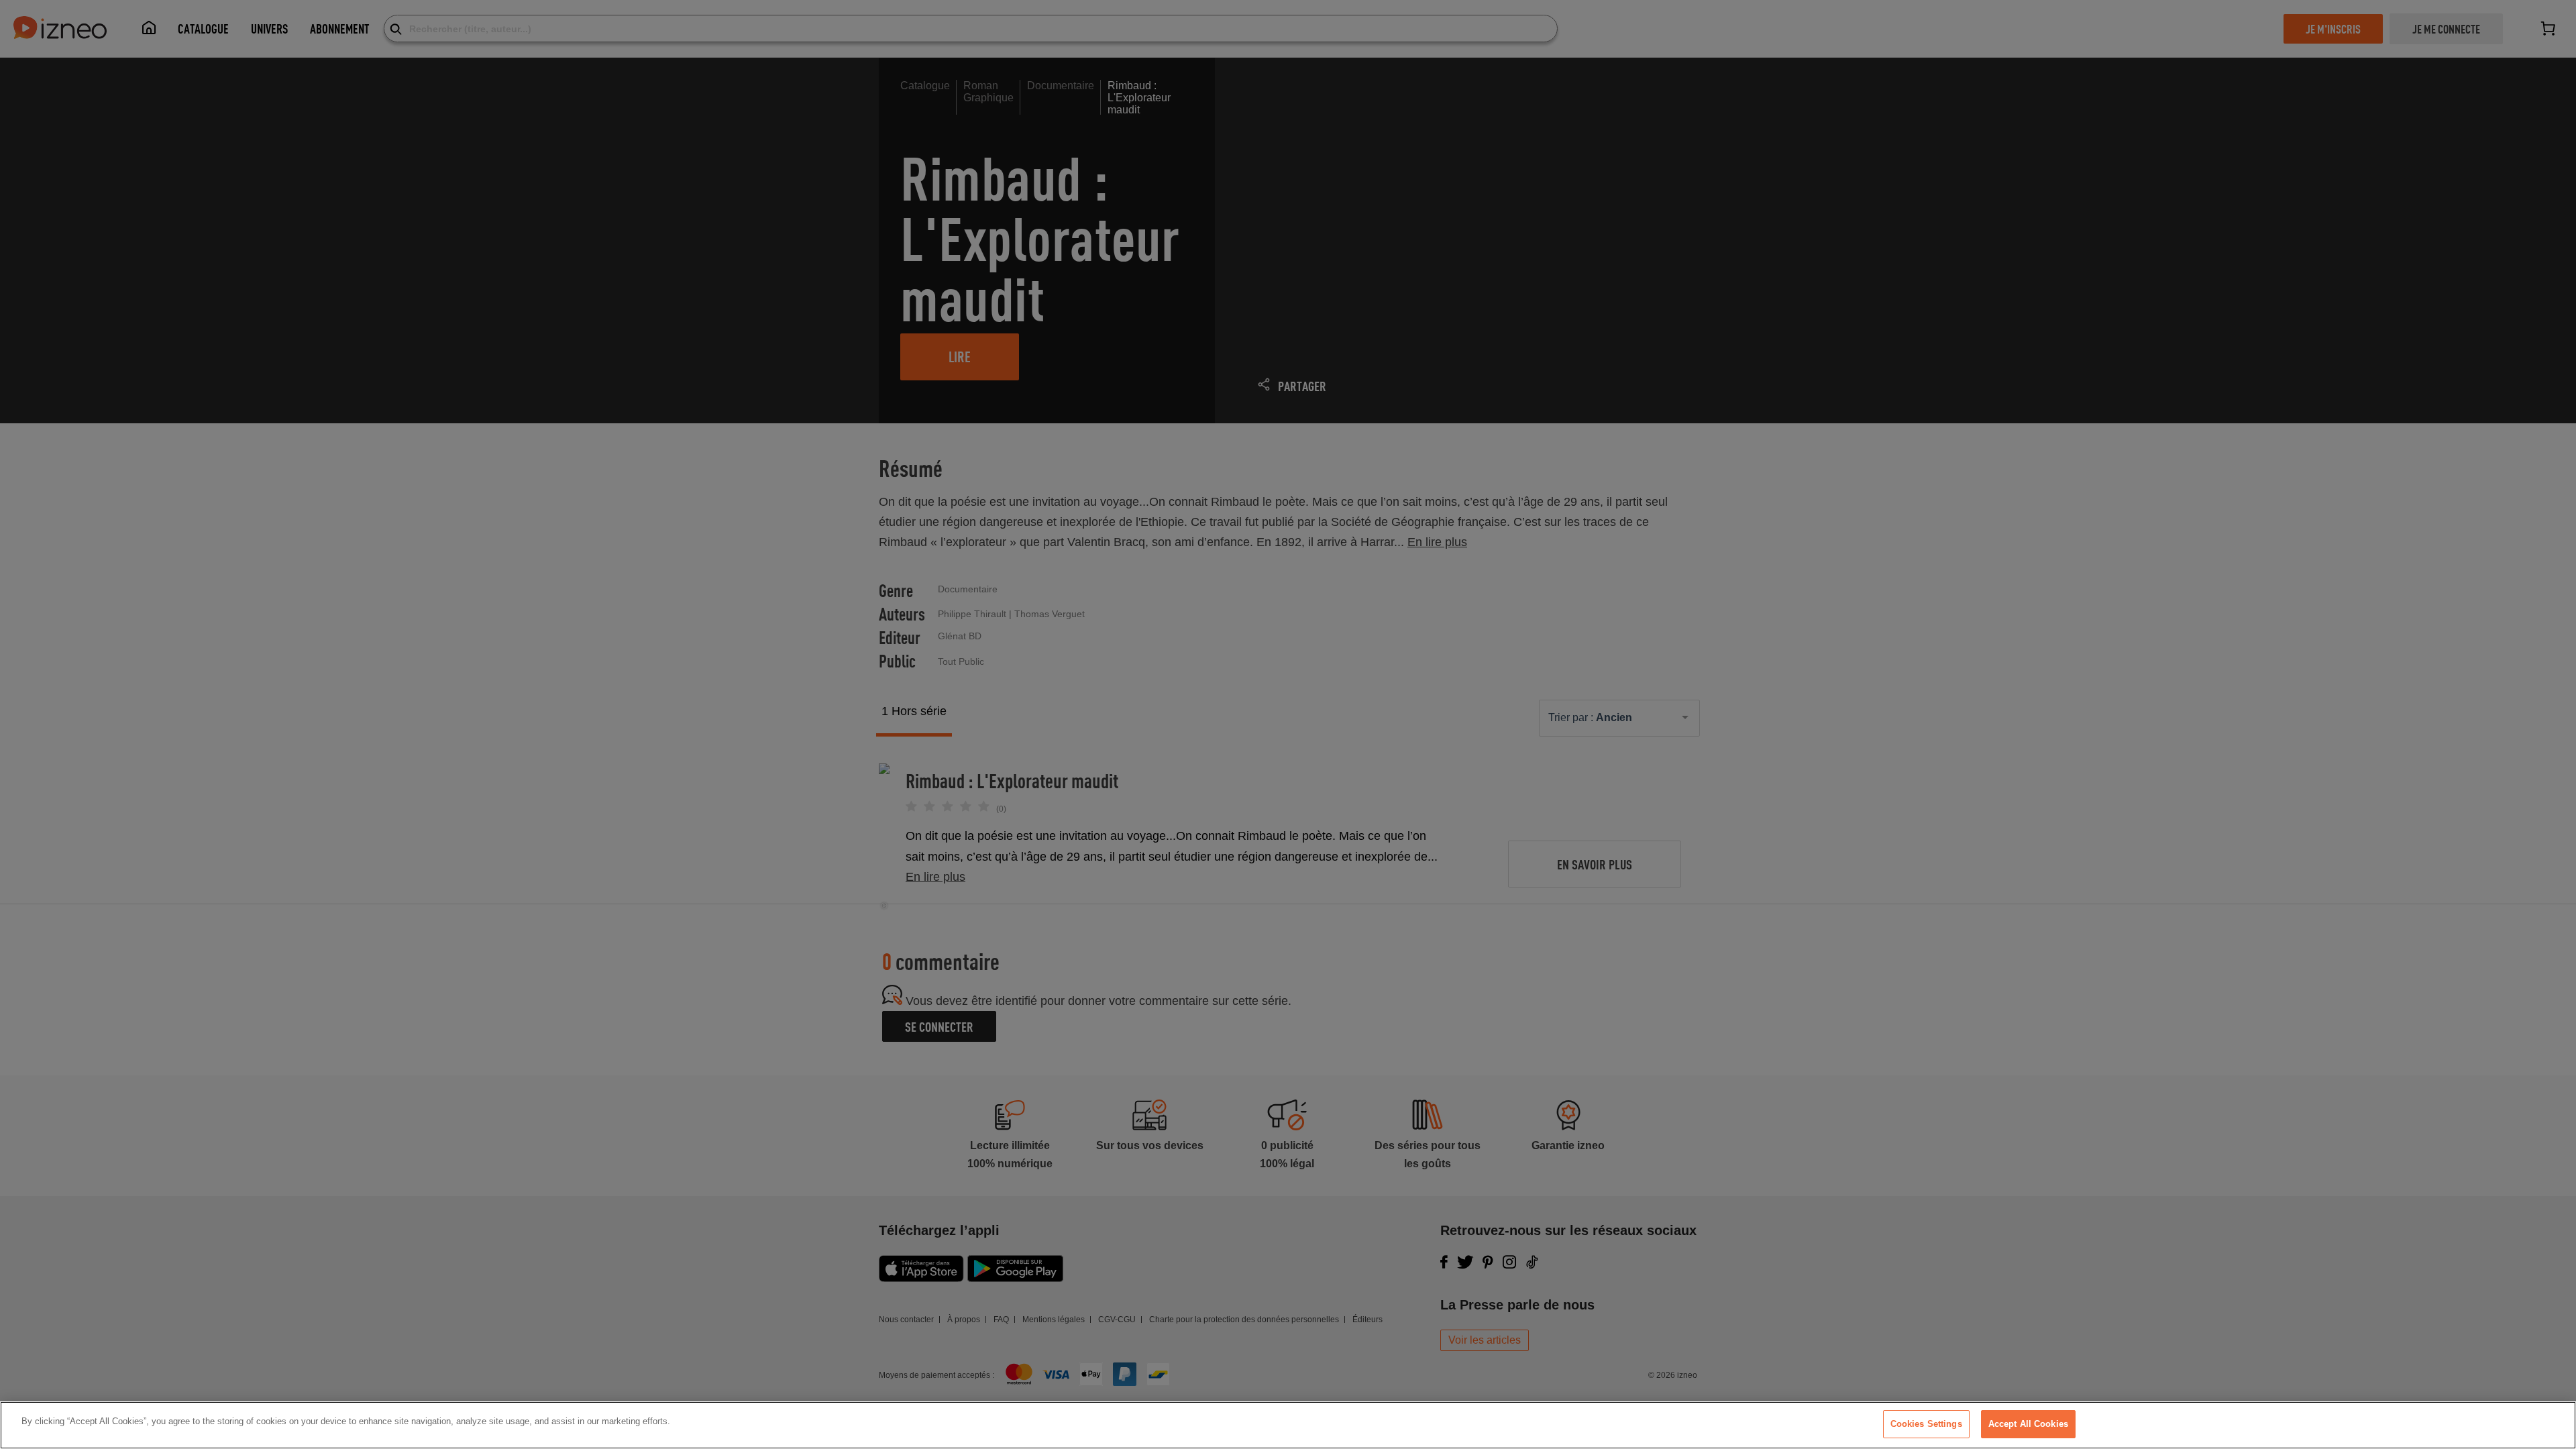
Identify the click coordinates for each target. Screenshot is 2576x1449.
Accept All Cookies (2028, 1424)
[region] (1288, 1425)
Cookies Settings (1926, 1424)
